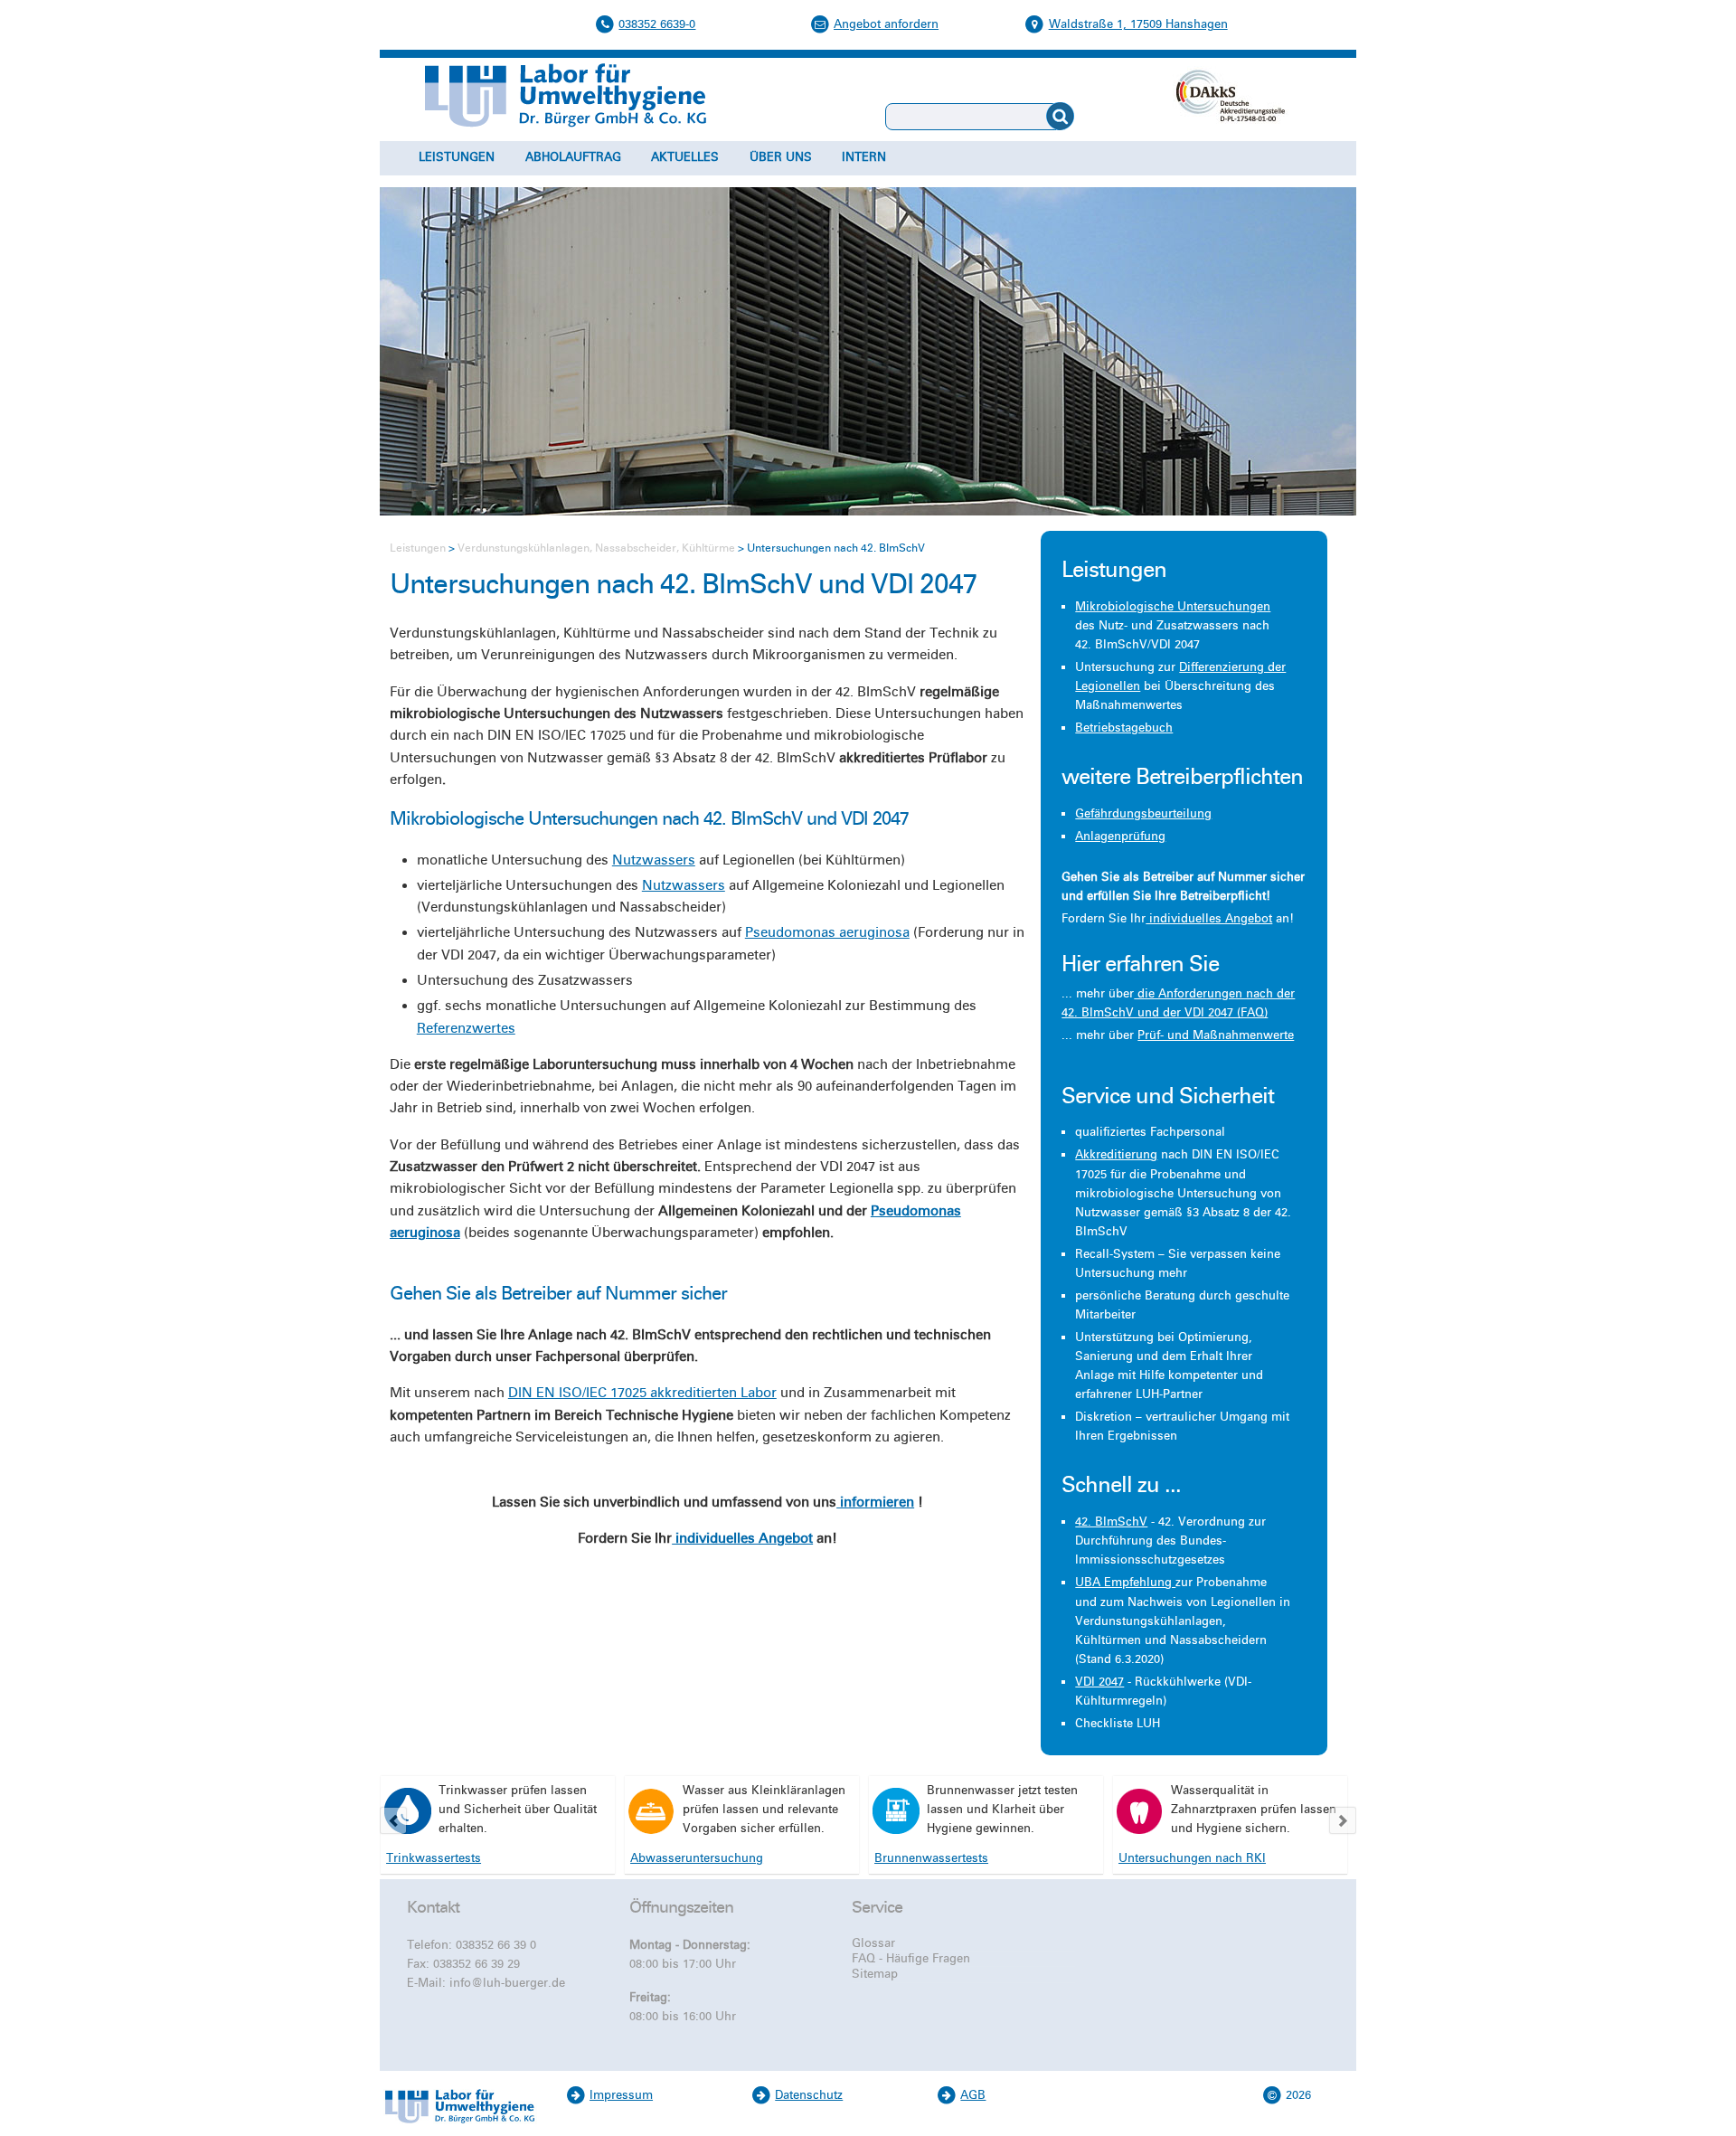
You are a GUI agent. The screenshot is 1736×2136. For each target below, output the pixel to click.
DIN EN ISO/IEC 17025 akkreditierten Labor (642, 1393)
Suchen (1102, 117)
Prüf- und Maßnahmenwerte (1216, 1035)
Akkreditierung (1116, 1155)
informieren (875, 1502)
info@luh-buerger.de (507, 1983)
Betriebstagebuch (1124, 728)
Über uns (781, 157)
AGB (973, 2095)
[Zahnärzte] (1140, 1810)
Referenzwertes (466, 1028)
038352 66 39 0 (496, 1945)
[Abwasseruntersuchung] (652, 1810)
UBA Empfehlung (1125, 1583)
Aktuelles (685, 157)
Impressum (621, 2095)
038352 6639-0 (657, 24)
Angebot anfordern (886, 24)
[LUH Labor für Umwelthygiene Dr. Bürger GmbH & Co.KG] (459, 2126)
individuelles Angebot (742, 1538)
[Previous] (393, 1820)
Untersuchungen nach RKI (1192, 1858)
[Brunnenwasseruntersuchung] (896, 1810)
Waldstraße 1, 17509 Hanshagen (1138, 24)
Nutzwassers (654, 860)
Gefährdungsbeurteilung (1143, 814)
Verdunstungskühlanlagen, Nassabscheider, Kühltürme (596, 548)
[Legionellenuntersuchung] (408, 1810)
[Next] (1343, 1820)
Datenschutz (809, 2095)
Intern (864, 157)
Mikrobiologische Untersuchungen (1173, 607)
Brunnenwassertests (931, 1858)
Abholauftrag (573, 157)
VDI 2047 (1099, 1682)
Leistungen (457, 157)
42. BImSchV (1111, 1522)
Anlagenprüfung (1120, 836)
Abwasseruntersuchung (697, 1858)
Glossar (873, 1943)
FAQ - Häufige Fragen (911, 1959)
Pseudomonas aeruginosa (827, 932)
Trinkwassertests (434, 1858)
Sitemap (875, 1974)
